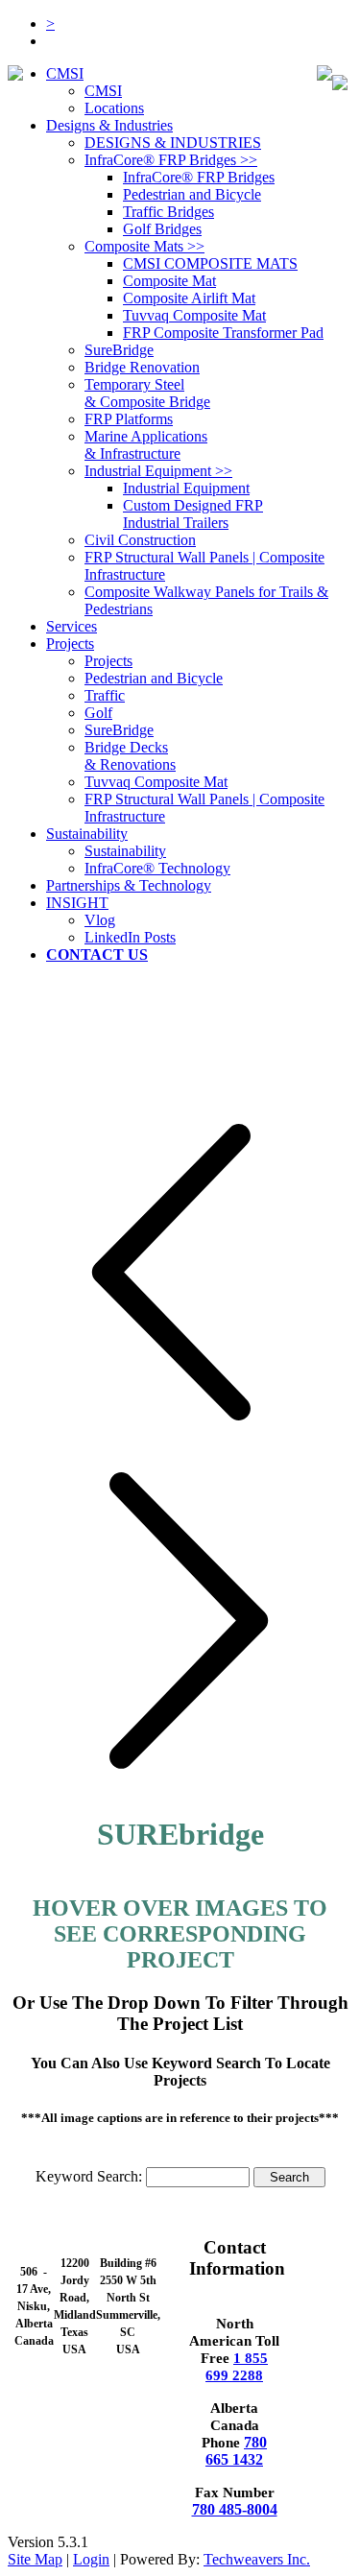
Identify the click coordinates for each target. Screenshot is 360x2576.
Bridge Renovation (142, 367)
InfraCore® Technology (157, 868)
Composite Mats (144, 246)
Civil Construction (140, 540)
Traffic (105, 695)
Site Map (35, 2559)
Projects (108, 661)
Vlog (100, 920)
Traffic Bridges (168, 212)
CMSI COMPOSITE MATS (210, 263)
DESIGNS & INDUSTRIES (173, 143)
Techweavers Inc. (257, 2559)
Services (72, 626)
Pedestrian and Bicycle (192, 194)
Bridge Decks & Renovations (130, 756)
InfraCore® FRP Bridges (171, 160)
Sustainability (87, 834)
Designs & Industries (109, 125)
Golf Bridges (162, 229)
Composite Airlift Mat (189, 298)
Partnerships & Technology (129, 885)
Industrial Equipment (158, 471)
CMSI (65, 73)
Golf (98, 713)
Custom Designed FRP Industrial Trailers (193, 514)
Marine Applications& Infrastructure (146, 445)
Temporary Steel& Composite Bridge (147, 393)
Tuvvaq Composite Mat (194, 315)
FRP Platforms (129, 419)
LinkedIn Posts (130, 937)
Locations (114, 108)
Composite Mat (169, 281)
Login (91, 2559)
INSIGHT (77, 903)
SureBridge (119, 350)
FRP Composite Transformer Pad (223, 333)
